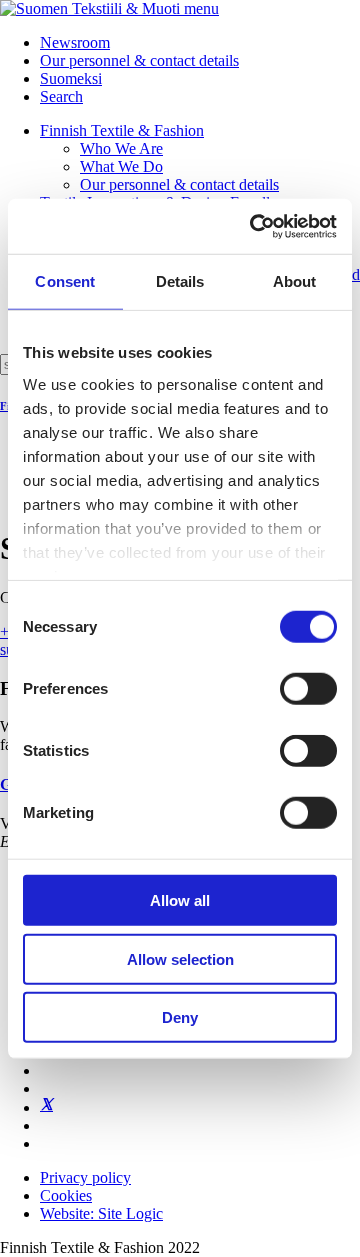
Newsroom (75, 42)
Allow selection (180, 958)
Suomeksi (71, 78)
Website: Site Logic (101, 1213)
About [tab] (295, 281)
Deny (180, 1017)
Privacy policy (85, 1177)
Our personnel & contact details (139, 60)
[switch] (308, 689)
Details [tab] (180, 281)
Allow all (180, 900)
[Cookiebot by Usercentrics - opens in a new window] (254, 226)
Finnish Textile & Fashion (122, 130)
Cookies (66, 1195)
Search (61, 96)
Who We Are (121, 148)
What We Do (121, 166)
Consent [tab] (65, 281)
